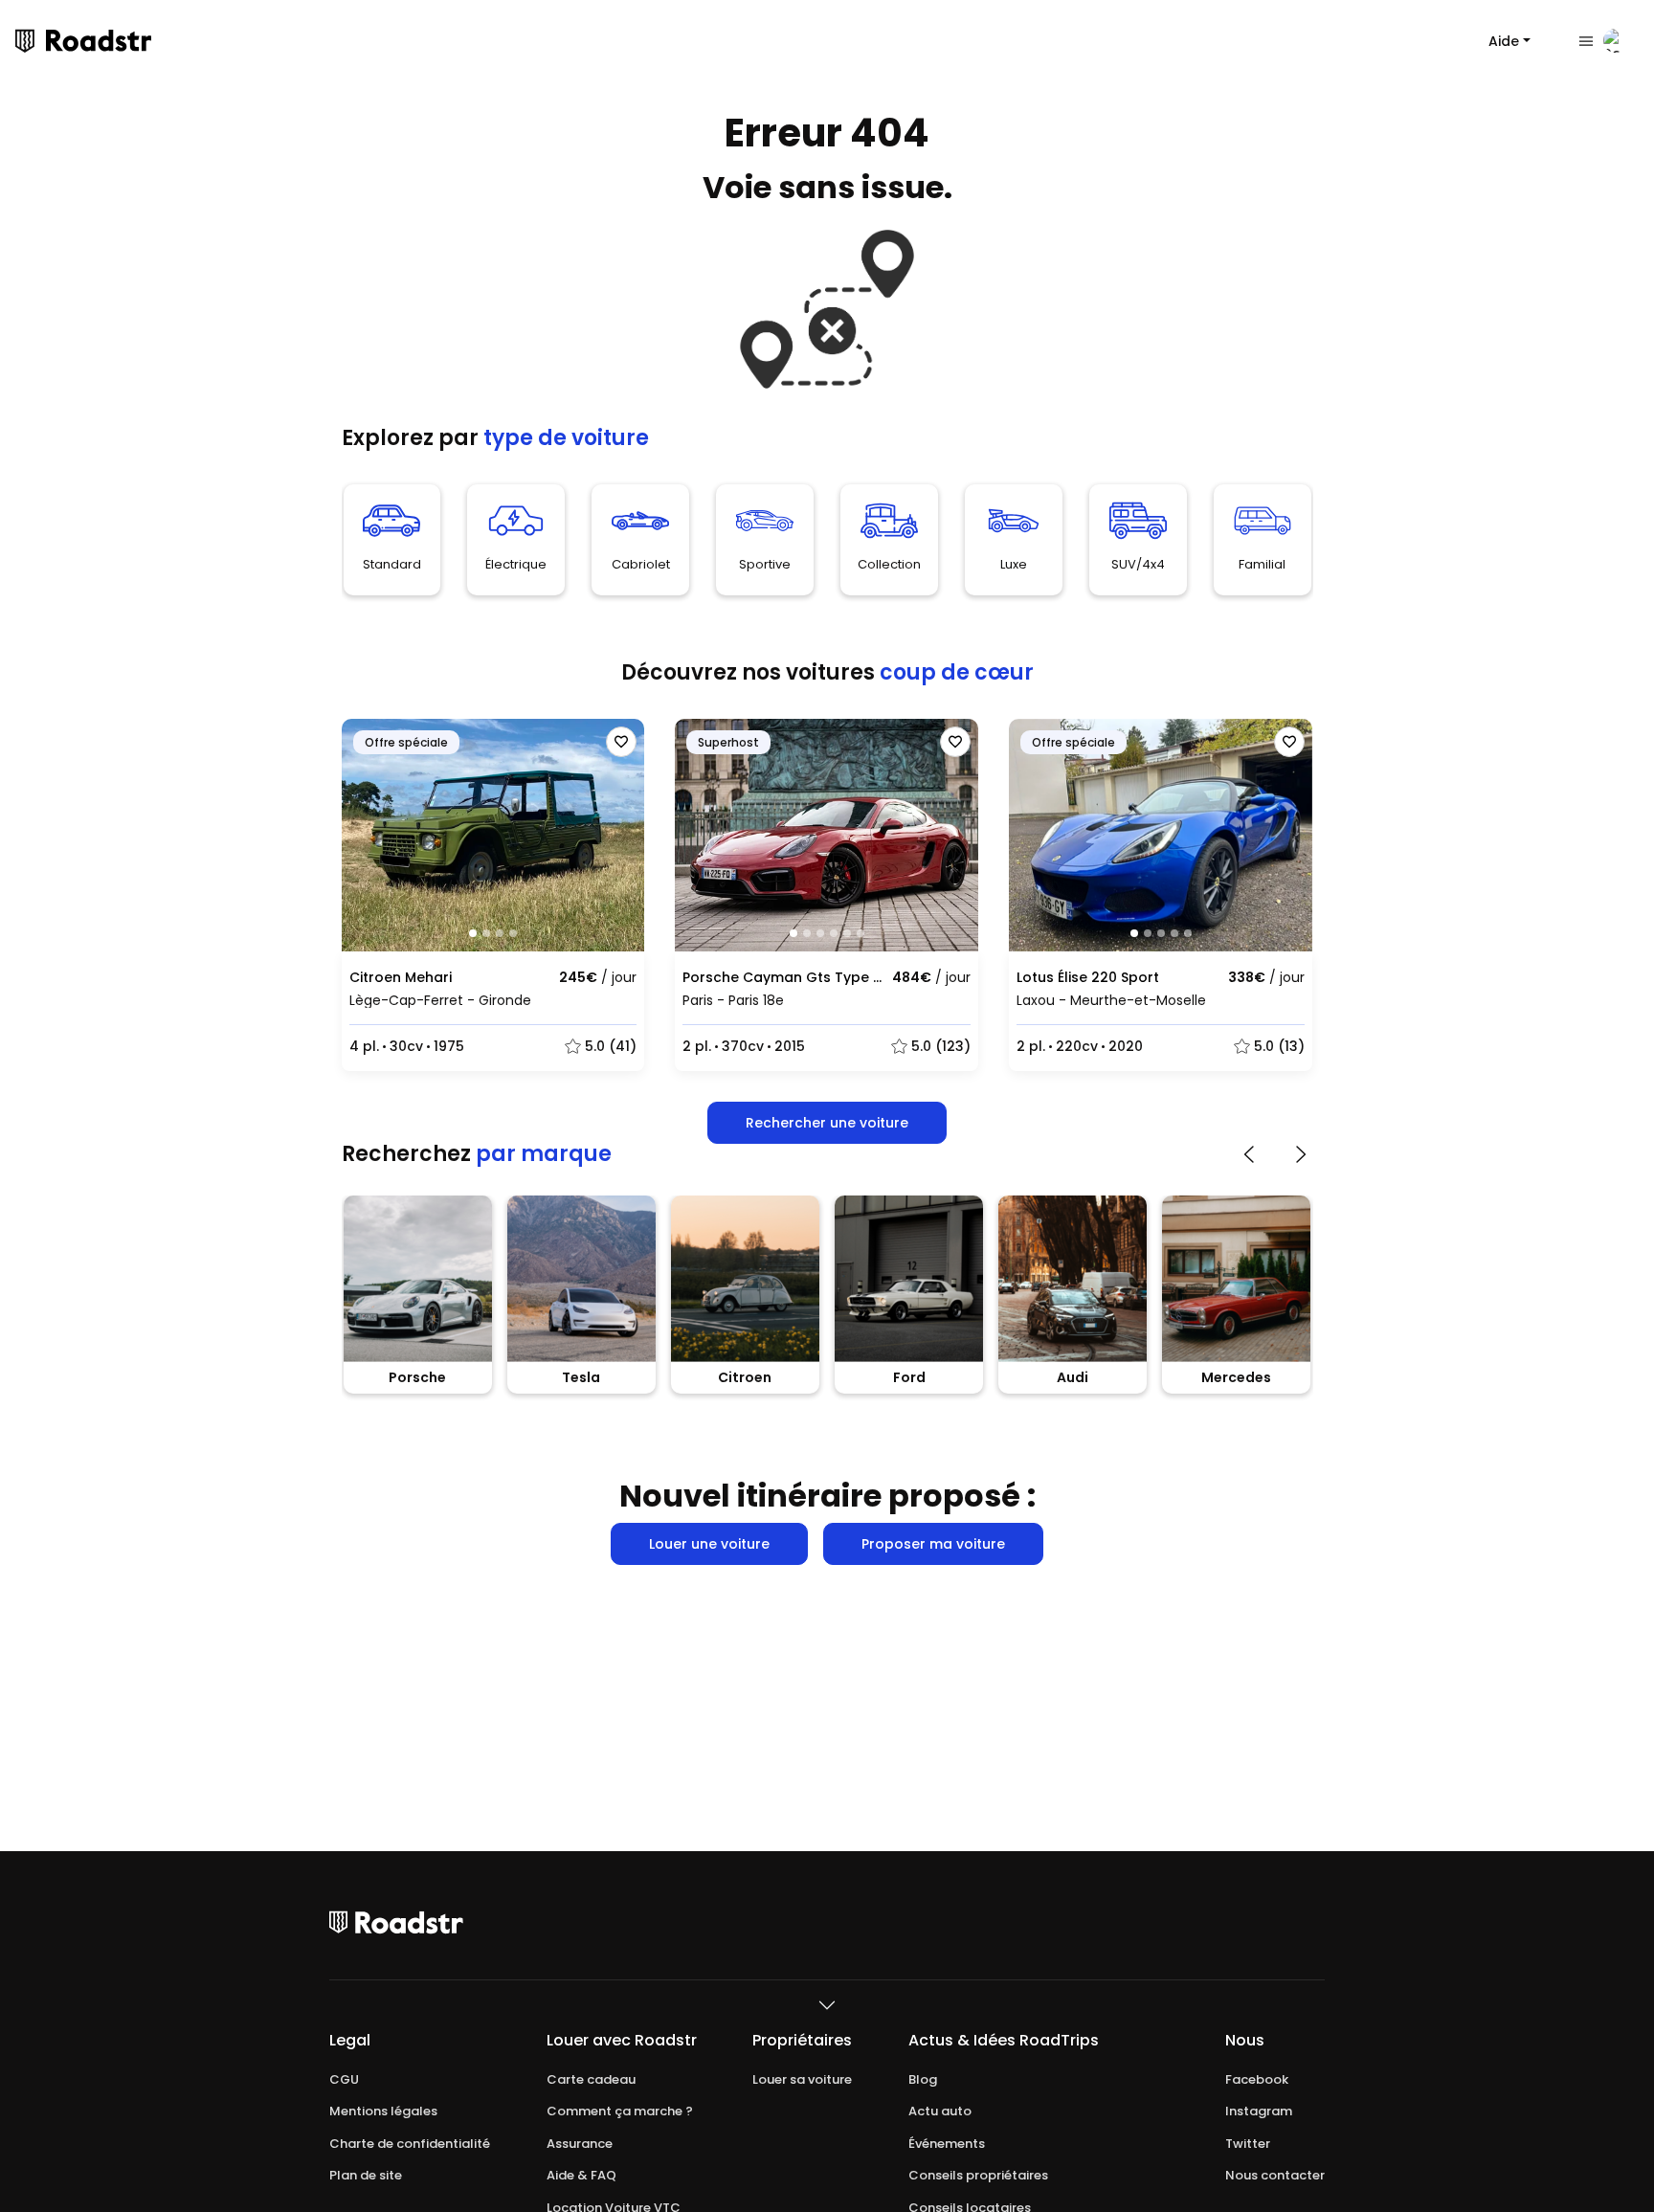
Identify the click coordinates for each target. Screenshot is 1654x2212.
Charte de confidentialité (410, 2144)
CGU (344, 2080)
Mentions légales (383, 2111)
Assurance (580, 2144)
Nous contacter (1275, 2176)
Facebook (1257, 2080)
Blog (923, 2080)
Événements (947, 2144)
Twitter (1248, 2144)
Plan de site (366, 2176)
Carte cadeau (591, 2080)
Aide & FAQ (581, 2176)
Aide (1504, 41)
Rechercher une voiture (827, 1123)
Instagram (1259, 2111)
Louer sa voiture (802, 2080)
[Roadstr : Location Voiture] (25, 41)
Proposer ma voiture (933, 1544)
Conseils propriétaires (978, 2176)
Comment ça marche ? (620, 2111)
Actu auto (940, 2111)
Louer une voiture (709, 1544)
